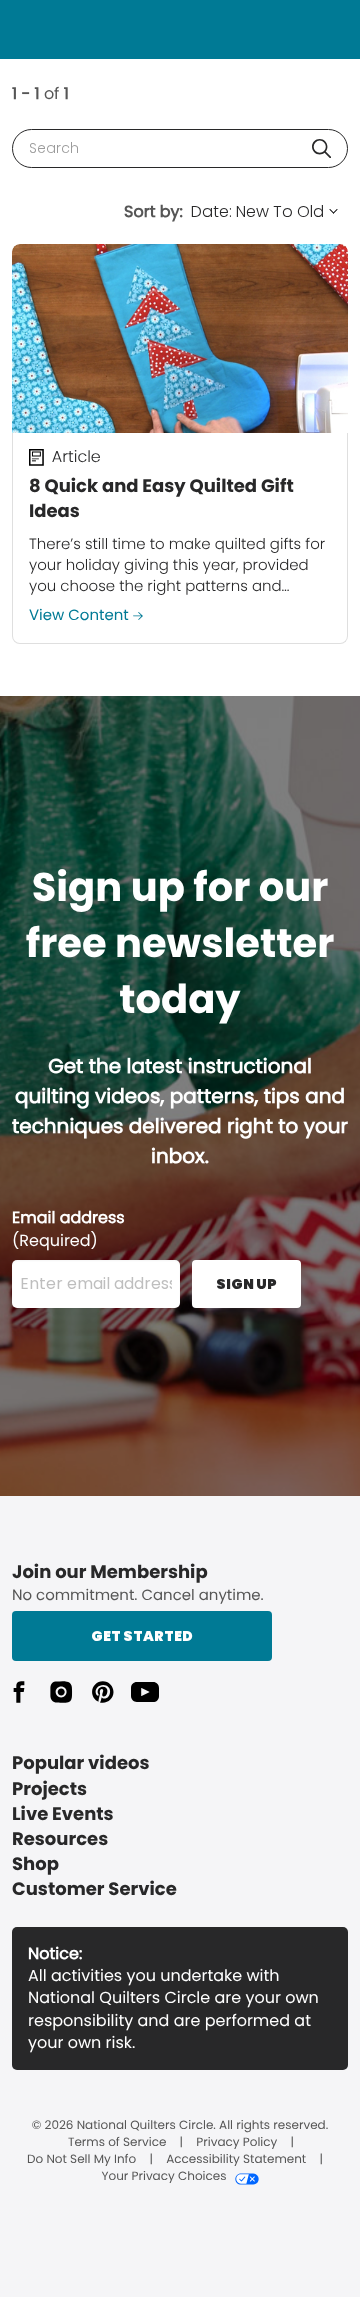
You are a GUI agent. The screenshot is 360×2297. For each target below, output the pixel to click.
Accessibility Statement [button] (236, 2160)
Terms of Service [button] (117, 2143)
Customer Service (94, 1889)
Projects (49, 1789)
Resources (60, 1839)
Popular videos (81, 1763)
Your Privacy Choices (163, 2177)
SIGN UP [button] (246, 1284)
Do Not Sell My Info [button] (81, 2160)
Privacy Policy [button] (236, 2143)
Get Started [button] (142, 1636)
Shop (35, 1864)
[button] (321, 148)
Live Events (63, 1814)
